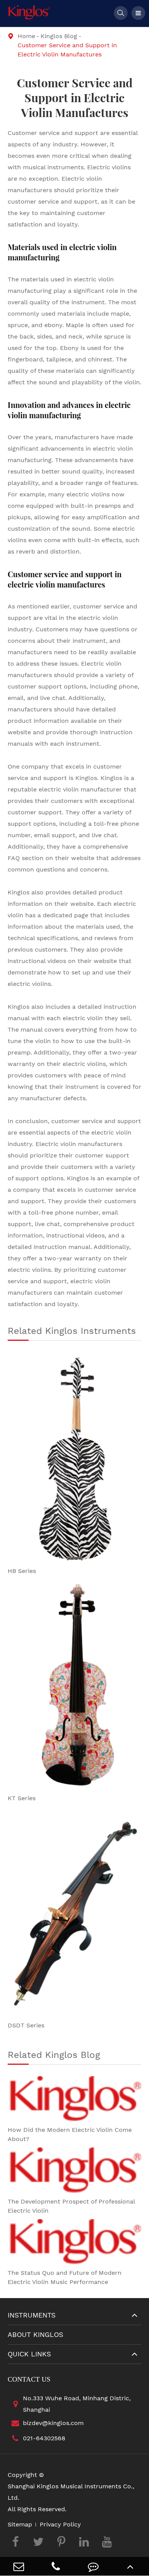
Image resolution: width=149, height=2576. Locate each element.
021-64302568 (44, 2438)
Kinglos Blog (59, 36)
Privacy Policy (60, 2524)
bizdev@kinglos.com (53, 2423)
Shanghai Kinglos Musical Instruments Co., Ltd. (71, 2492)
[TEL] (56, 2566)
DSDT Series (26, 2025)
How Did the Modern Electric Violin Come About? (70, 2134)
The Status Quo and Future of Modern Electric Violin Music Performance (65, 2277)
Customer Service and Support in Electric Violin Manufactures (67, 50)
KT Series (22, 1798)
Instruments (32, 2315)
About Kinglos (36, 2334)
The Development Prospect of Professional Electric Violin (71, 2206)
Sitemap (20, 2524)
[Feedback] (93, 2566)
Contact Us (29, 2379)
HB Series (22, 1571)
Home (26, 36)
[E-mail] (19, 2566)
